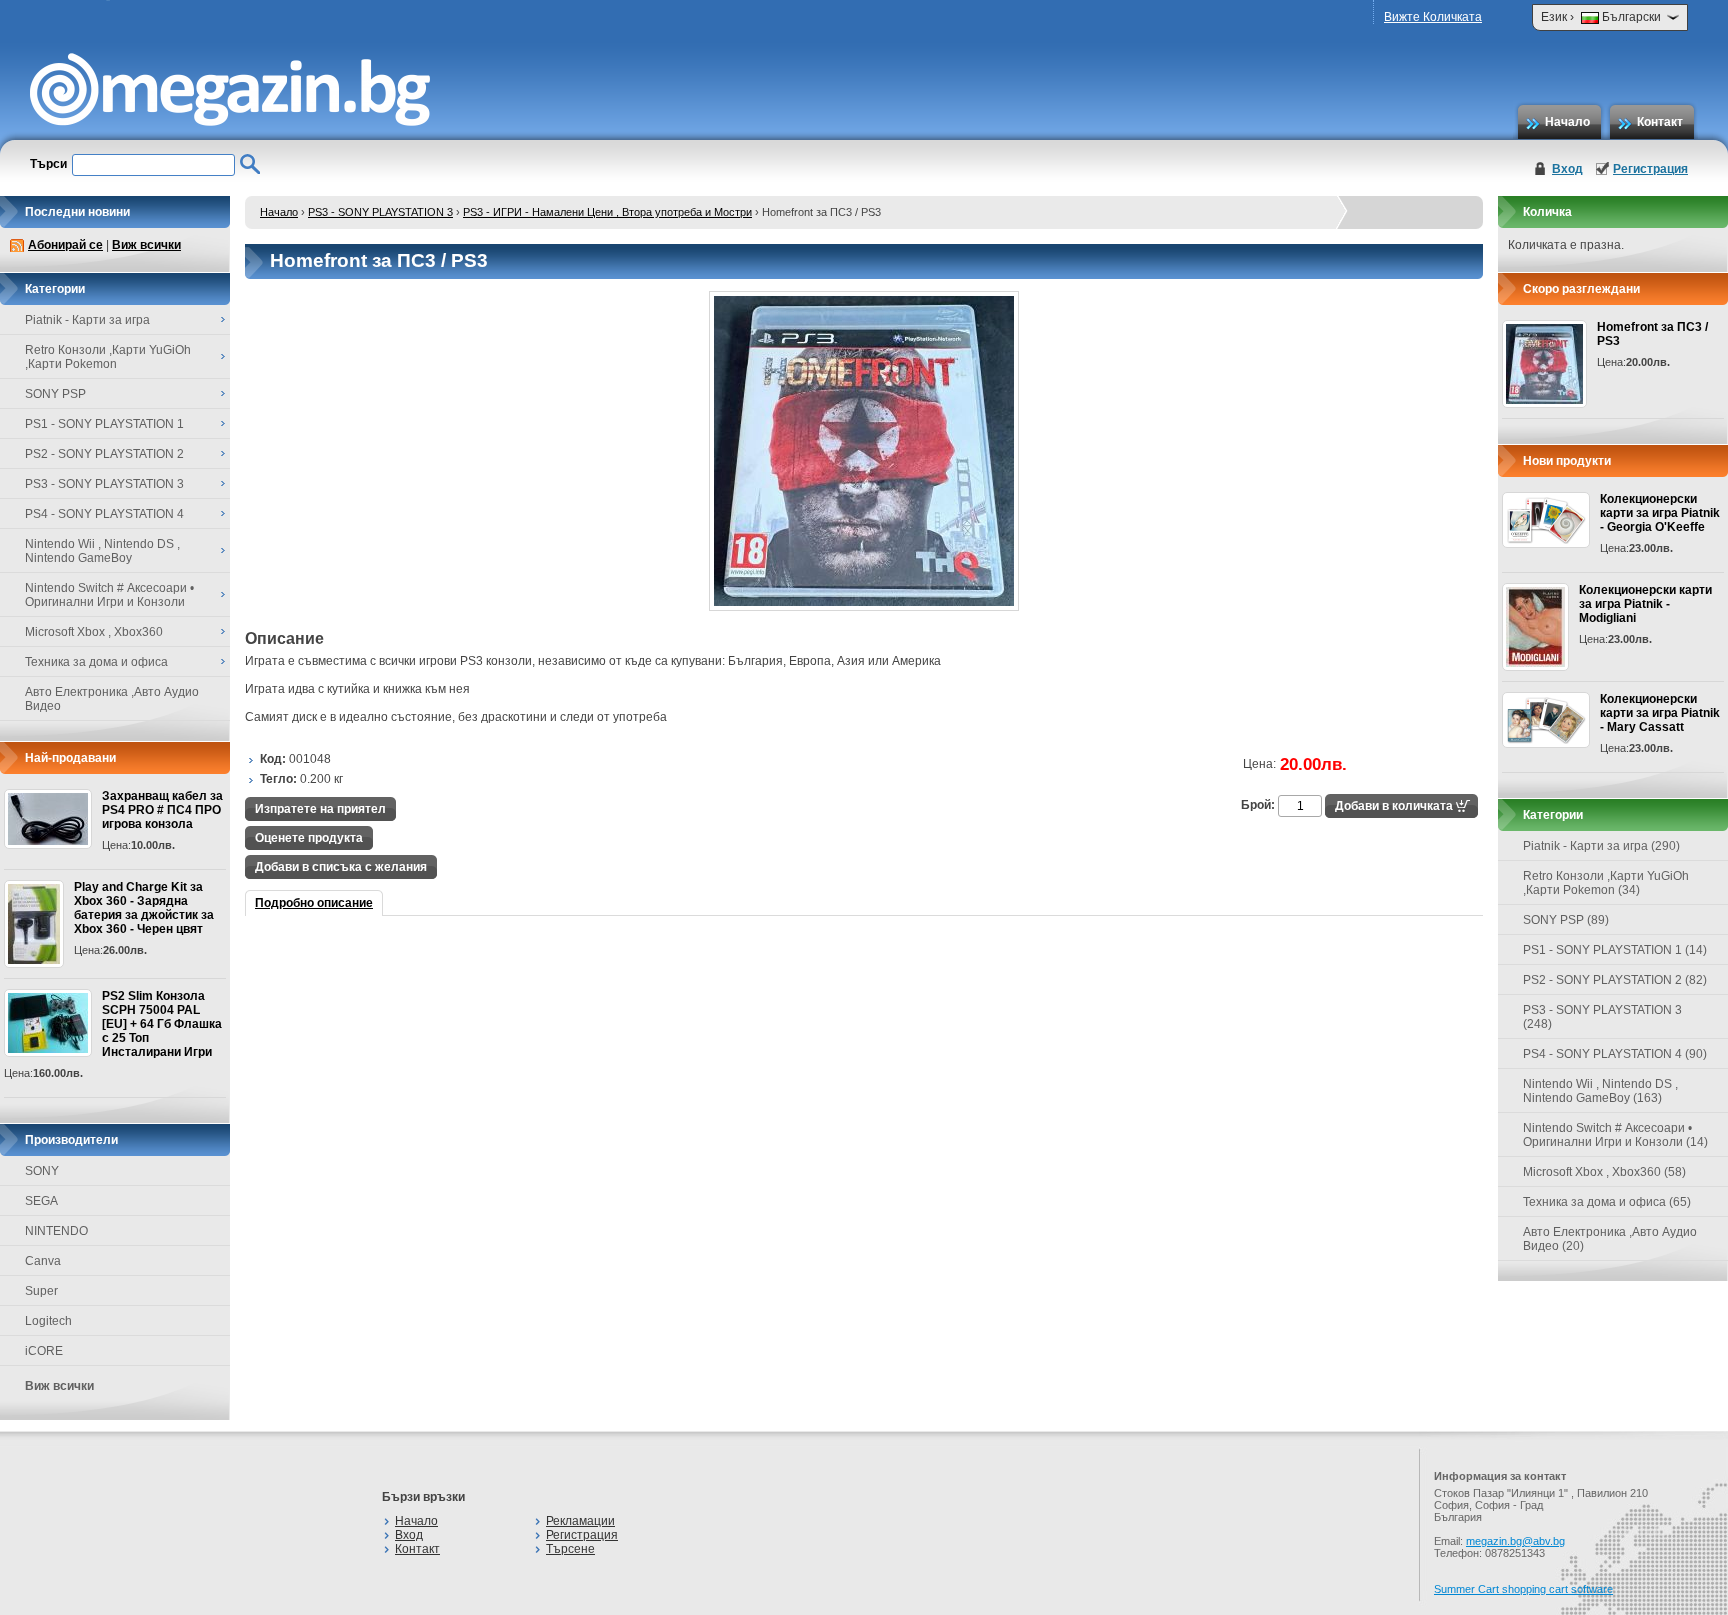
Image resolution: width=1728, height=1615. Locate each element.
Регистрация (1650, 169)
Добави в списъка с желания (341, 867)
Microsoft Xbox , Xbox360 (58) (1604, 1172)
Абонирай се (65, 245)
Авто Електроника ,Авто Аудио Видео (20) (1610, 1239)
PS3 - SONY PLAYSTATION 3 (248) (1602, 1017)
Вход (1567, 169)
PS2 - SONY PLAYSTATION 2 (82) (1615, 980)
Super (41, 1291)
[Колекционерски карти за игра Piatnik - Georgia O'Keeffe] (1546, 520)
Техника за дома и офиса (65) (1607, 1202)
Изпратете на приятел (320, 809)
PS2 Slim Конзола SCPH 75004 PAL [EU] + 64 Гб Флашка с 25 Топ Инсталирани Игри (162, 1024)
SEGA (41, 1201)
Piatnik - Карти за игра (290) (1601, 846)
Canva (43, 1261)
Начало (1567, 122)
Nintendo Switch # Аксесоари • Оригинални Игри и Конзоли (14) (1615, 1135)
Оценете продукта (309, 838)
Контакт (1660, 122)
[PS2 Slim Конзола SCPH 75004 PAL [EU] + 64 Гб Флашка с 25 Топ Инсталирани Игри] (48, 1023)
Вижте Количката (1433, 17)
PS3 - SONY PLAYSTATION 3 (380, 212)
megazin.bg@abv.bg (1515, 1541)
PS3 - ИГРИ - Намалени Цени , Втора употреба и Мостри (607, 212)
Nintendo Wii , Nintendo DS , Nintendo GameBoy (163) (1600, 1091)
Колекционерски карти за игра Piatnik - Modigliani (1645, 604)
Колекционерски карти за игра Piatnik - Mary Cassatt (1660, 713)
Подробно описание (314, 903)
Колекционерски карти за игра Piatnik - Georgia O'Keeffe (1660, 513)
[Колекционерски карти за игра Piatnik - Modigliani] (1535, 627)
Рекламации (580, 1521)
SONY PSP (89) (1566, 920)
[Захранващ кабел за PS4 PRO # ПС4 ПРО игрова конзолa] (48, 819)
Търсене (570, 1549)
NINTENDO (56, 1231)
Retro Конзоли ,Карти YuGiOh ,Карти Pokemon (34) (1606, 883)
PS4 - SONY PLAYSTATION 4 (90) (1615, 1054)
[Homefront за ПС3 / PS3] (864, 607)
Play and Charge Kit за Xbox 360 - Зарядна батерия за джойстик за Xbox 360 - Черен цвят (144, 908)
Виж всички (146, 245)
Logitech (48, 1321)
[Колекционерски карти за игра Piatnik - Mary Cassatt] (1546, 720)
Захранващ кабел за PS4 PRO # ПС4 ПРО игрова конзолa (162, 810)
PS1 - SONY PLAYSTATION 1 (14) (1615, 950)
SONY (42, 1171)
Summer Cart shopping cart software (1523, 1589)
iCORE (44, 1351)
